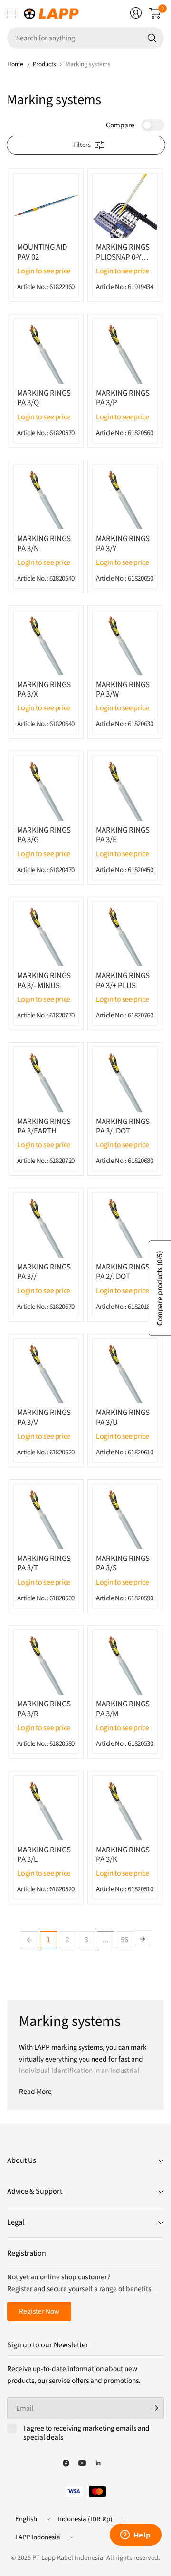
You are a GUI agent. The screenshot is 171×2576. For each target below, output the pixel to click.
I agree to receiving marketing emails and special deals (86, 2433)
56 (124, 1940)
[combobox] (85, 38)
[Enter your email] (154, 2408)
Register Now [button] (39, 2311)
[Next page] (142, 1939)
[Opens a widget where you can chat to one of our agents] (135, 2536)
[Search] (152, 38)
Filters (82, 145)
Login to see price (44, 271)
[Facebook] (66, 2463)
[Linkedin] (98, 2463)
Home (15, 64)
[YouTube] (82, 2463)
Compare (120, 125)
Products (44, 64)
